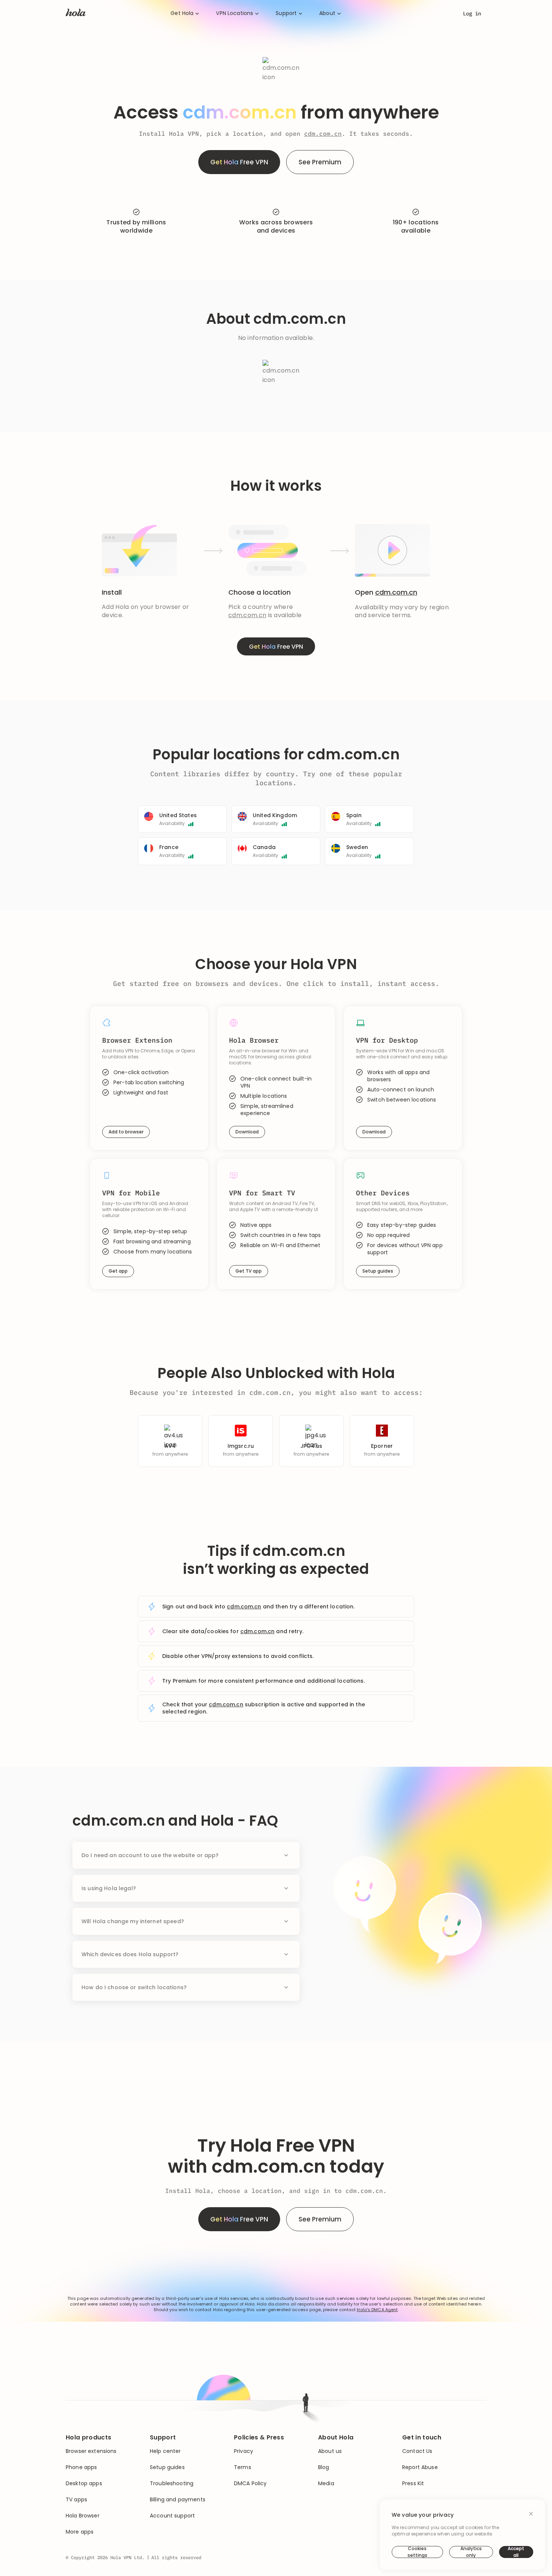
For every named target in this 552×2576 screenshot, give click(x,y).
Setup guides (378, 1271)
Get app (118, 1271)
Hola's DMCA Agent (377, 2310)
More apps (80, 2532)
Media (326, 2484)
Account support (172, 2516)
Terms (243, 2467)
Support (286, 13)
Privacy (244, 2451)
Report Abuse (420, 2467)
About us (330, 2451)
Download (247, 1132)
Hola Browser (83, 2516)
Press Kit (413, 2484)
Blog (324, 2467)
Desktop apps (84, 2484)
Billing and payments (178, 2500)
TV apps (76, 2500)
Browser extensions (91, 2451)
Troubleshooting (172, 2484)
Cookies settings (417, 2552)
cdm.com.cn (323, 134)
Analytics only (471, 2552)
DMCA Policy (250, 2484)
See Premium (320, 162)
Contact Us (417, 2451)
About (327, 13)
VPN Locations (235, 13)
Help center (165, 2451)
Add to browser (126, 1132)
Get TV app (249, 1271)
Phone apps (81, 2467)
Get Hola (182, 13)
